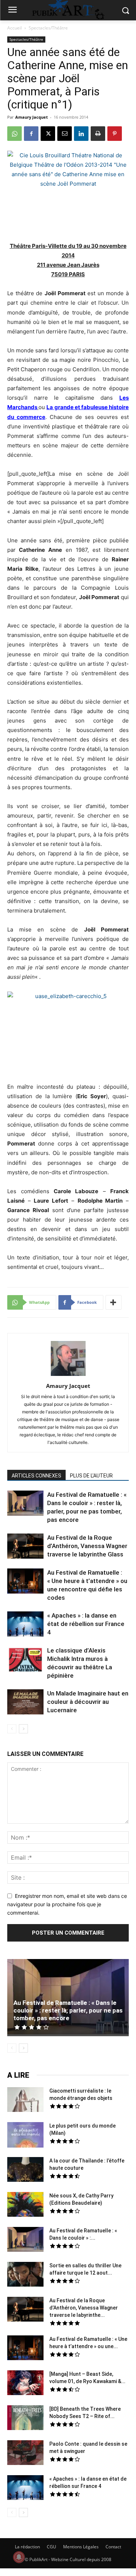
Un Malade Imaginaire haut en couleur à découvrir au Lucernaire (88, 1702)
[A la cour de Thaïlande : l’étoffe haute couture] (25, 2171)
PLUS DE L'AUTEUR (91, 1476)
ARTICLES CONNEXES (36, 1476)
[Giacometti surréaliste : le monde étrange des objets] (25, 2101)
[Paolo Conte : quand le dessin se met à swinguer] (25, 2454)
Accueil (15, 28)
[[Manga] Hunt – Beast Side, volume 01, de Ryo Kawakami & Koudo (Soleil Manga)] (25, 2384)
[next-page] (23, 1729)
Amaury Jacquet (32, 117)
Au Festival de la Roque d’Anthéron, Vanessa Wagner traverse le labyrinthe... (84, 2308)
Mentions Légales (81, 2547)
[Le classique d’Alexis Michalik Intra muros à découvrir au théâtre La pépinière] (25, 1660)
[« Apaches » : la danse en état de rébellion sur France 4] (25, 1625)
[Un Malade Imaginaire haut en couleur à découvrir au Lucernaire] (25, 1703)
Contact (113, 2547)
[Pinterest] (115, 134)
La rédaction (27, 2547)
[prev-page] (12, 1729)
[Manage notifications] (19, 2557)
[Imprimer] (98, 134)
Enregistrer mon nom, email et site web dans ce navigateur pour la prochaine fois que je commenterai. (67, 1904)
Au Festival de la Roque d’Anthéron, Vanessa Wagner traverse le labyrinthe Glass (87, 1546)
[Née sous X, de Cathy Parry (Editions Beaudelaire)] (25, 2205)
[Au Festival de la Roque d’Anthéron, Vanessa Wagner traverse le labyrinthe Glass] (25, 1547)
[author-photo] (68, 1376)
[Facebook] (31, 134)
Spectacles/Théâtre (48, 28)
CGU (51, 2547)
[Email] (65, 134)
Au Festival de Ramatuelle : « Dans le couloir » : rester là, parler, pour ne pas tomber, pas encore (68, 2010)
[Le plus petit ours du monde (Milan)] (25, 2136)
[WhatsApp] (15, 134)
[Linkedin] (81, 134)
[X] (48, 134)
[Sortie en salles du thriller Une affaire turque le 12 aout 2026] (25, 2275)
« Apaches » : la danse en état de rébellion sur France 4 (86, 1624)
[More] (114, 1302)
